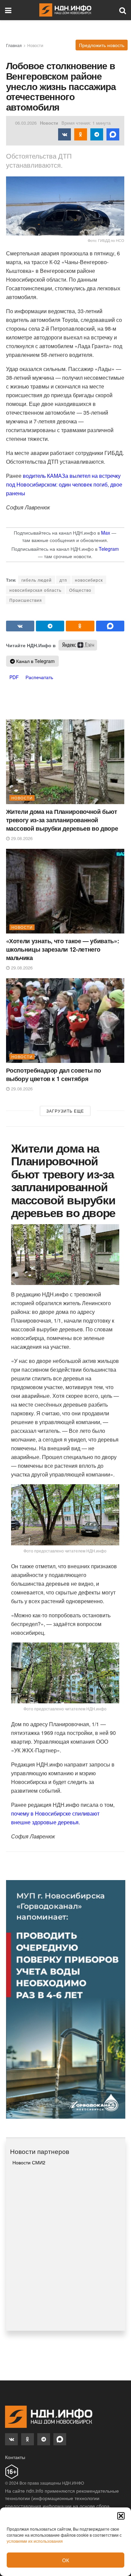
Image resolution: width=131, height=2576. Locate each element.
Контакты (15, 2457)
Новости (35, 45)
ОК (66, 2560)
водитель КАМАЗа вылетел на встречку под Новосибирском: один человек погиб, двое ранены (64, 484)
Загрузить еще (65, 1111)
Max (106, 533)
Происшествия (26, 600)
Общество (80, 590)
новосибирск (89, 580)
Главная (14, 45)
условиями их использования (35, 2541)
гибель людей (37, 580)
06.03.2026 (26, 123)
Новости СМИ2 (29, 2162)
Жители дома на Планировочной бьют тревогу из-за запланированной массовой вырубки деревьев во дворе (62, 820)
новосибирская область (35, 590)
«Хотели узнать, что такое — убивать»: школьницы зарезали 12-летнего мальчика (63, 949)
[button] (121, 2516)
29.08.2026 (21, 838)
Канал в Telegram (35, 661)
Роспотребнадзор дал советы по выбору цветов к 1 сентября (54, 1074)
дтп (63, 580)
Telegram (109, 549)
